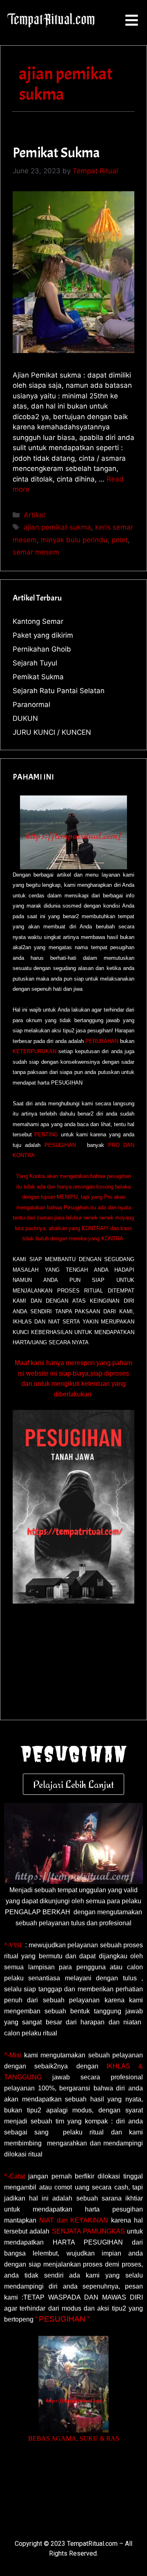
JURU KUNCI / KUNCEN (52, 732)
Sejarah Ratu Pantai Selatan (59, 691)
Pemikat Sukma (56, 153)
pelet (120, 540)
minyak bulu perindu (74, 540)
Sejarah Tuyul (35, 663)
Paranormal (31, 705)
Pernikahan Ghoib (42, 649)
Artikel (34, 515)
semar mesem (36, 552)
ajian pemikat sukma (57, 527)
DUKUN (25, 718)
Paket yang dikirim (43, 635)
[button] (132, 21)
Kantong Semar (38, 621)
